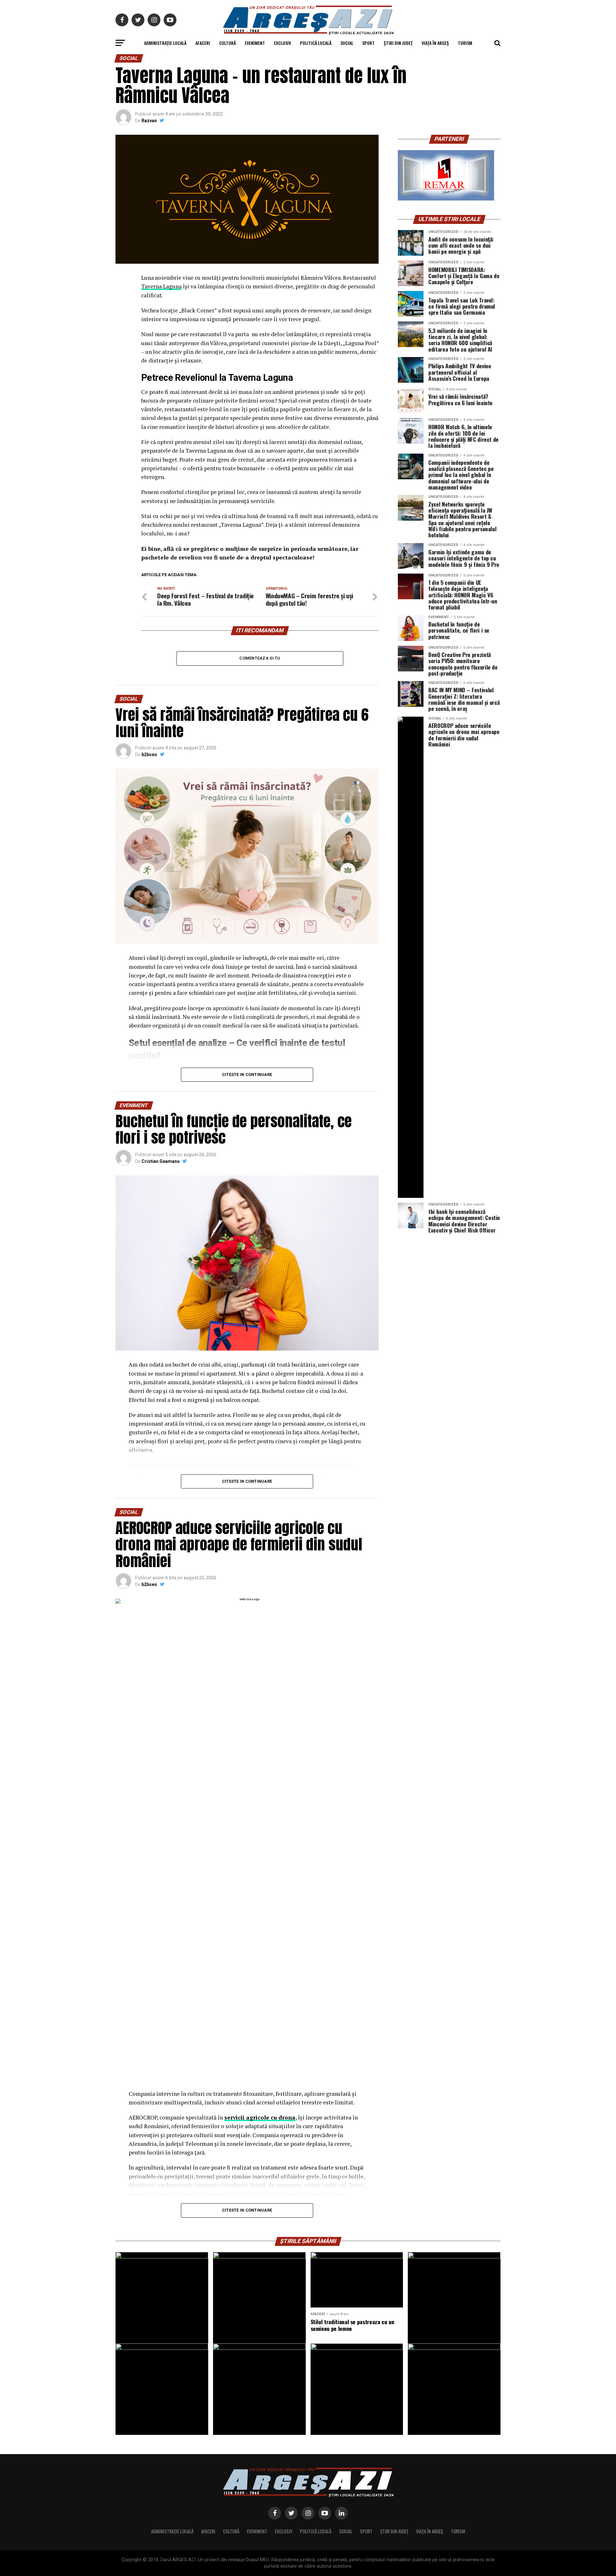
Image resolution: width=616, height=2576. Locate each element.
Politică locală (316, 43)
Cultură (227, 43)
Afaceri (203, 43)
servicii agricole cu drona (260, 2117)
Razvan (149, 121)
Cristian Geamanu (161, 1161)
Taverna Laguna (161, 286)
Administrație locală (165, 43)
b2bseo (149, 755)
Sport (368, 43)
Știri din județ (398, 43)
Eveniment (255, 43)
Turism (465, 43)
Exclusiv (282, 43)
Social (347, 43)
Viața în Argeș (435, 43)
